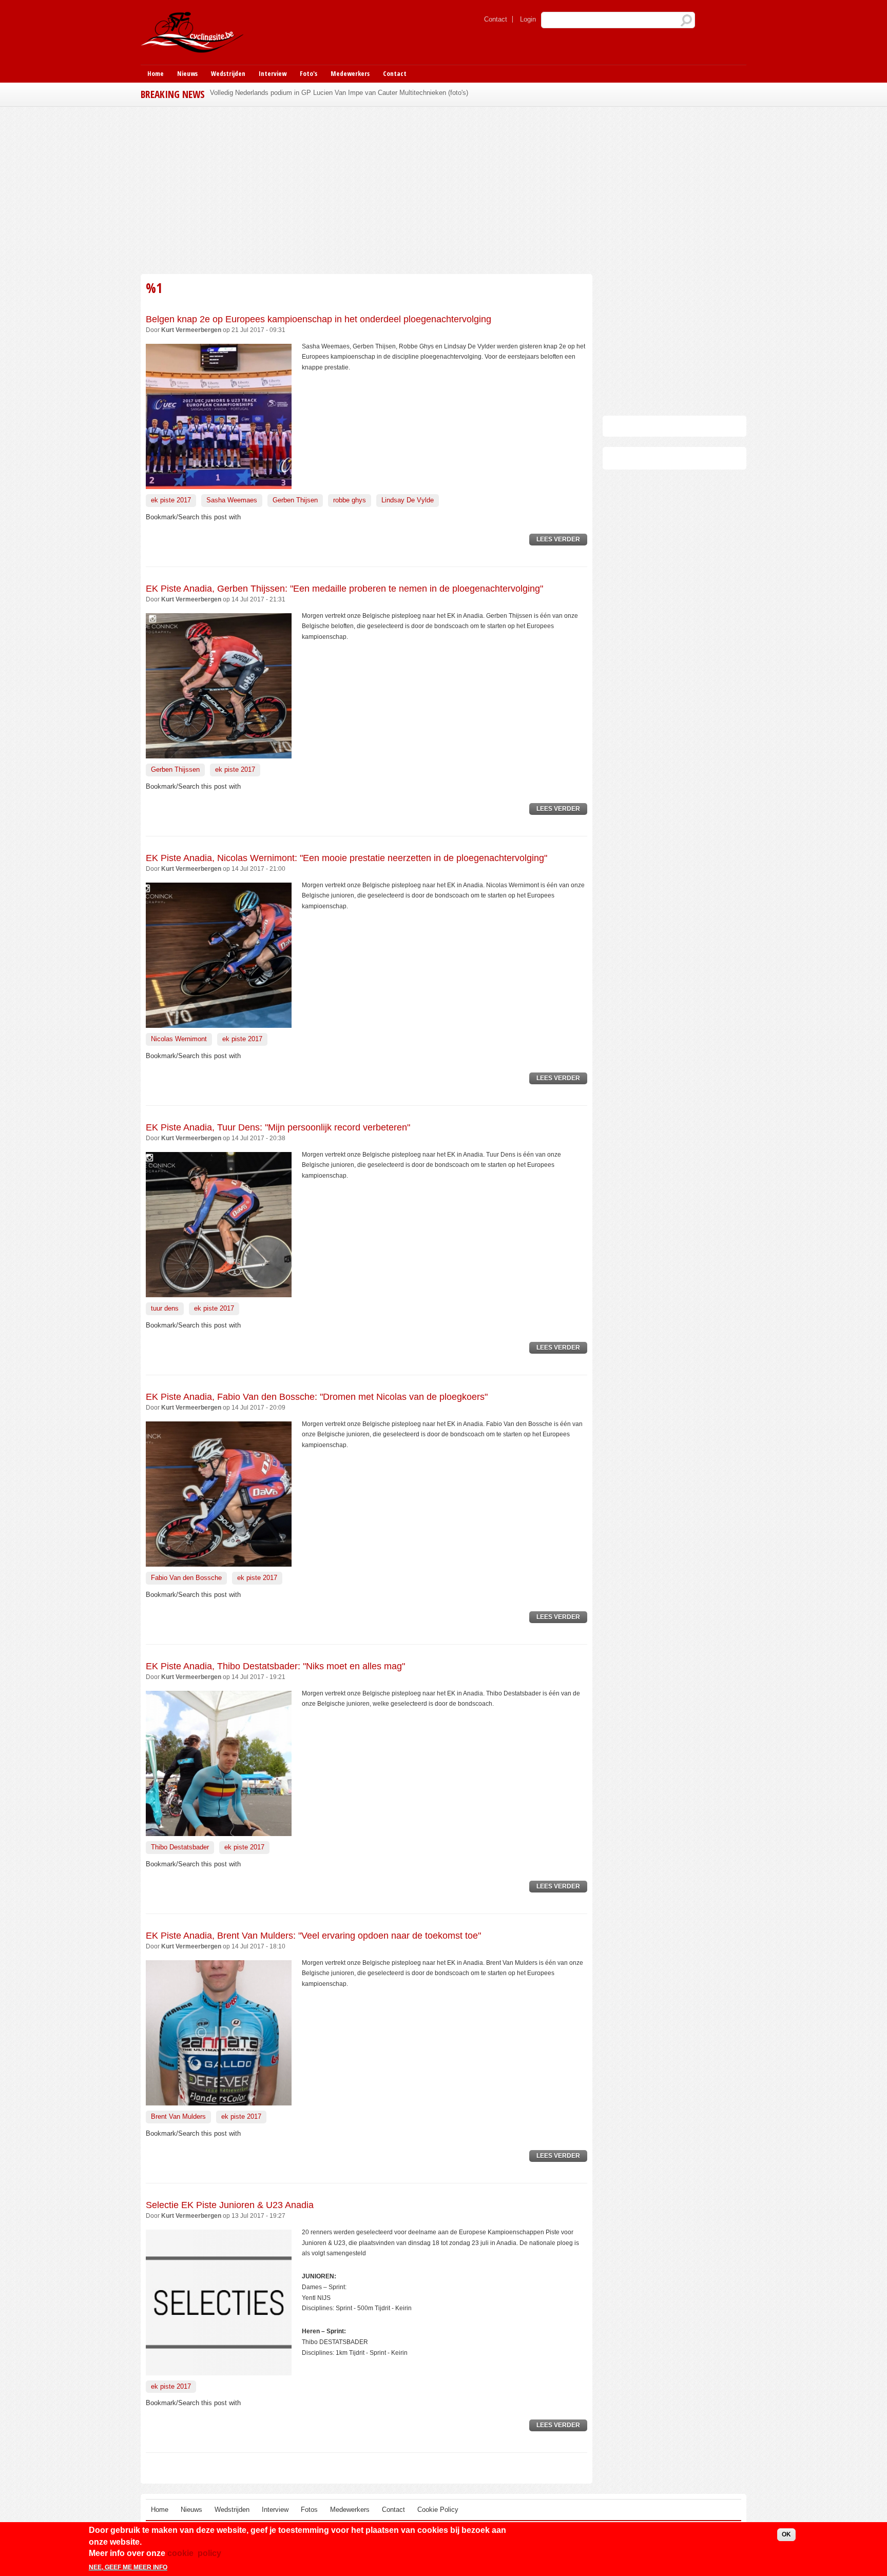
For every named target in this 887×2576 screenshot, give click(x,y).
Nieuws (187, 73)
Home (156, 73)
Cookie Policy (438, 2510)
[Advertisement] (367, 189)
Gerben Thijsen (295, 500)
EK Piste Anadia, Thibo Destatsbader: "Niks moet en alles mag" (275, 1666)
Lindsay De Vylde (408, 500)
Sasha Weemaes (232, 500)
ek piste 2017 (171, 500)
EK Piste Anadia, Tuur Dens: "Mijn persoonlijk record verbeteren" (278, 1127)
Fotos (309, 2510)
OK (786, 2534)
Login (528, 19)
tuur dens (165, 1308)
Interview (273, 73)
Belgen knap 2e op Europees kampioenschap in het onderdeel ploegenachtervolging (319, 319)
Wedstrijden (228, 73)
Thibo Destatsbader (180, 1847)
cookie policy (194, 2553)
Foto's (308, 73)
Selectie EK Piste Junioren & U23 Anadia (230, 2205)
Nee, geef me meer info (128, 2567)
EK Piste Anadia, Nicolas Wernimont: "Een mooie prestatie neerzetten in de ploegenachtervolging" (346, 858)
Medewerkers (350, 73)
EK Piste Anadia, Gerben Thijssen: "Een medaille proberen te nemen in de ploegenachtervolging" (344, 589)
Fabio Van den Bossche (186, 1578)
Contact (496, 19)
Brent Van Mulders (178, 2116)
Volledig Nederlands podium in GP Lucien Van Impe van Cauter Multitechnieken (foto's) (339, 93)
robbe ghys (350, 500)
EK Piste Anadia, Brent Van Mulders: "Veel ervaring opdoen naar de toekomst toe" (313, 1936)
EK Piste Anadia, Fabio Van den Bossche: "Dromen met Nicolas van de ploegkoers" (317, 1397)
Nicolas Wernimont (179, 1039)
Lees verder (562, 541)
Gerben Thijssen (175, 769)
